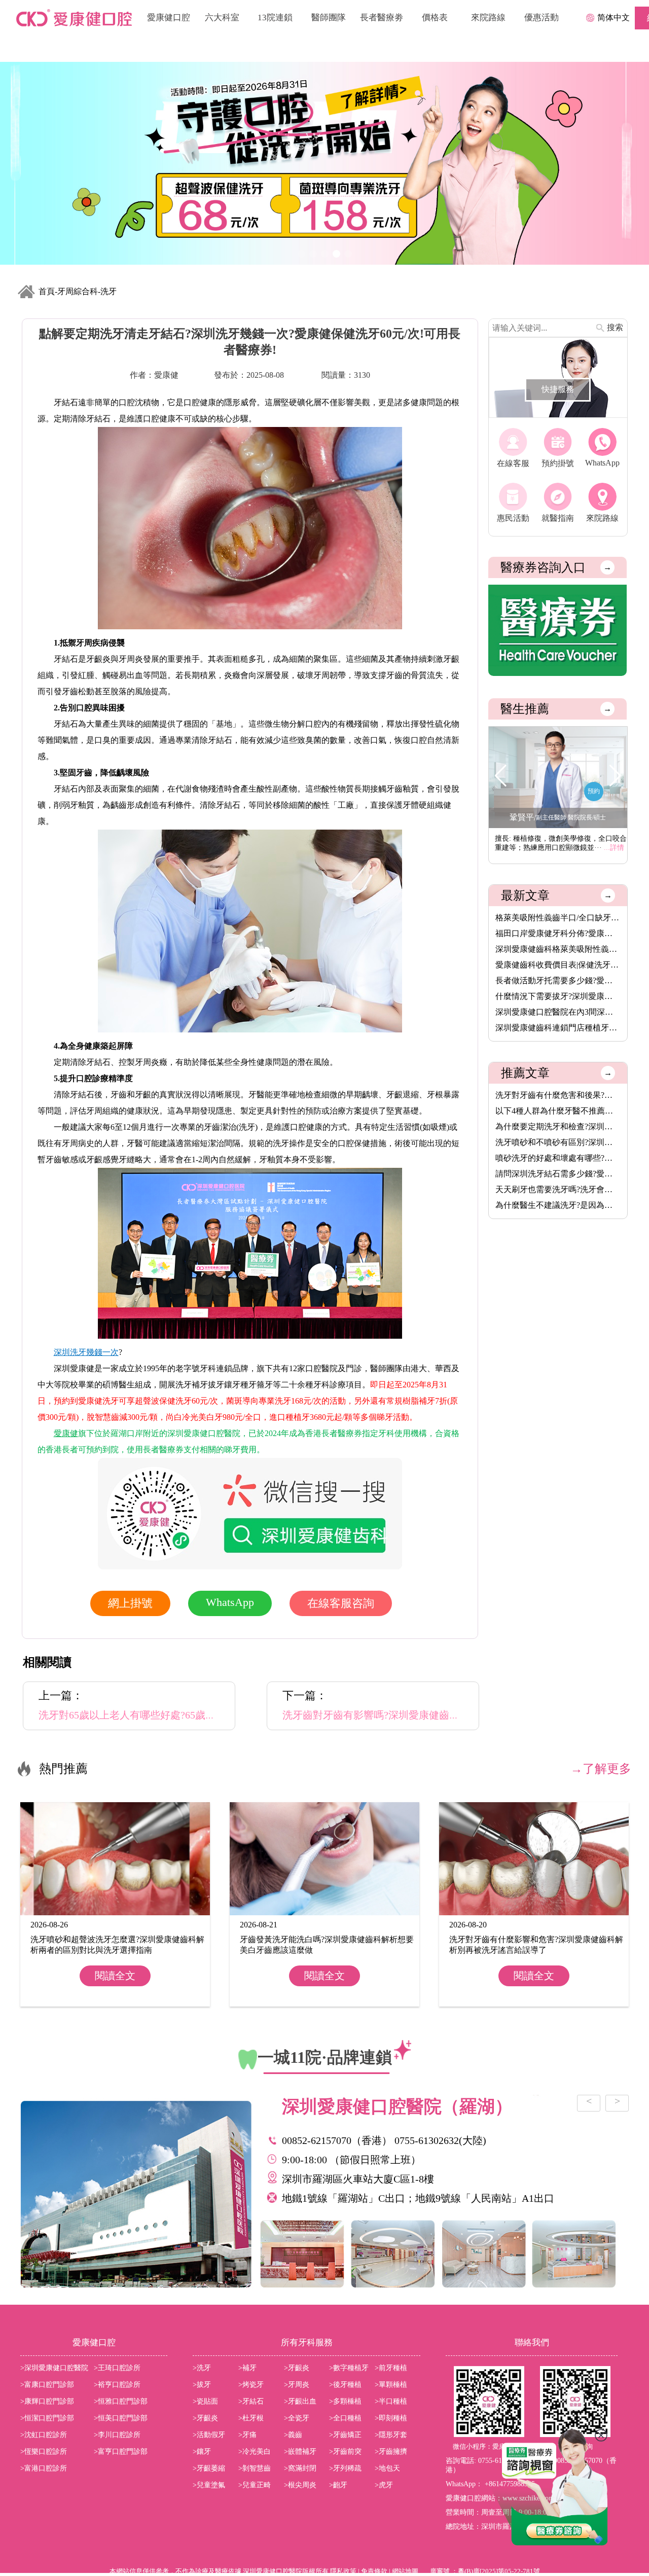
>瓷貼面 (205, 2401)
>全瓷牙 (297, 2418)
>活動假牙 (209, 2435)
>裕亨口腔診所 (117, 2385)
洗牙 (109, 291)
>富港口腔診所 (44, 2468)
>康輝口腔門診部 (47, 2401)
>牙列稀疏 (345, 2468)
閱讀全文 (115, 1976)
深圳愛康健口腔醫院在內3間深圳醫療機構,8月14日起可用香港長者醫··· (558, 1012)
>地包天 (387, 2468)
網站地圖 (405, 2571)
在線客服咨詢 (341, 1603)
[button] (615, 776)
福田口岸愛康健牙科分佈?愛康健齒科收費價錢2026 (558, 933)
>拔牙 (202, 2385)
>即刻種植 (391, 2418)
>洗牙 (202, 2368)
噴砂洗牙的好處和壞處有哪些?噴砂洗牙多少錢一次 (558, 1158)
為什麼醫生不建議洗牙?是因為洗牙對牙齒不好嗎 (558, 1205)
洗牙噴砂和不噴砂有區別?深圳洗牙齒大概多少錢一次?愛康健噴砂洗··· (558, 1142)
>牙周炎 (297, 2385)
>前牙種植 (391, 2368)
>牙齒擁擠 (391, 2452)
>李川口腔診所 (117, 2435)
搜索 (615, 327)
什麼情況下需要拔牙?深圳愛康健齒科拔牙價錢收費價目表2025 (558, 996)
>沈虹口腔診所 (44, 2435)
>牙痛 (247, 2435)
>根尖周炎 (300, 2485)
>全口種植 (345, 2418)
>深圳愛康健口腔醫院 (54, 2368)
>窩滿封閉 (300, 2468)
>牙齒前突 (345, 2452)
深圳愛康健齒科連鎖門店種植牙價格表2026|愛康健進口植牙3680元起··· (558, 1028)
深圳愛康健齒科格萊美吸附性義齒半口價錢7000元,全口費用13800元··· (558, 949)
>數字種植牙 (349, 2368)
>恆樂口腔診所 (44, 2452)
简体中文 (614, 17)
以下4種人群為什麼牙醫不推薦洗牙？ (558, 1111)
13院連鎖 (275, 17)
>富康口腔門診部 (47, 2385)
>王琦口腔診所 (117, 2368)
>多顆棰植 (345, 2401)
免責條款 (374, 2571)
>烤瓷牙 (251, 2385)
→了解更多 (601, 1769)
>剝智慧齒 (255, 2468)
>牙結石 (251, 2401)
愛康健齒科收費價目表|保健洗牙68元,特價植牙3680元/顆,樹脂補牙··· (558, 965)
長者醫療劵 (382, 17)
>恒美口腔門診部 (121, 2418)
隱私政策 (343, 2571)
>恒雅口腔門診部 (121, 2401)
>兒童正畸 (255, 2485)
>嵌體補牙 (300, 2452)
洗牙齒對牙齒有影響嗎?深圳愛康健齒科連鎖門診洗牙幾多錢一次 (427, 1715)
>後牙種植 (345, 2385)
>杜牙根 (251, 2418)
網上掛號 (130, 1603)
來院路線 (488, 17)
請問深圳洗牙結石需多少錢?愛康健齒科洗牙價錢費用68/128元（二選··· (558, 1174)
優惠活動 (542, 17)
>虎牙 (384, 2485)
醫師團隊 (329, 17)
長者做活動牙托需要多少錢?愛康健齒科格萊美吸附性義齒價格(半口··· (558, 980)
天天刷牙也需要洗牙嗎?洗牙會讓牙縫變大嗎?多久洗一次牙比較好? (558, 1189)
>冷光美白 (255, 2452)
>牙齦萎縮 (209, 2468)
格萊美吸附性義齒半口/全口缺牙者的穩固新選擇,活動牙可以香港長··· (558, 918)
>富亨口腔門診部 (121, 2452)
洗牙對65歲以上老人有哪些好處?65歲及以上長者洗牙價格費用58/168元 (197, 1715)
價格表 (435, 17)
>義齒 (293, 2435)
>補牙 (247, 2368)
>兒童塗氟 (209, 2485)
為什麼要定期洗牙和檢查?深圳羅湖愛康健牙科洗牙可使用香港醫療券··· (558, 1126)
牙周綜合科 (78, 291)
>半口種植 (391, 2401)
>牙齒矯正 (345, 2435)
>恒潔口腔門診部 (47, 2418)
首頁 (47, 291)
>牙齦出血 (300, 2401)
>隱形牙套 (391, 2435)
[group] (324, 163)
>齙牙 (338, 2485)
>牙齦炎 (297, 2368)
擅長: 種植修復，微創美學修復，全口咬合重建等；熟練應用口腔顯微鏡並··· (561, 843)
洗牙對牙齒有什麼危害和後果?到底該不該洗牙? (558, 1095)
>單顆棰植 (391, 2385)
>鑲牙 (202, 2452)
